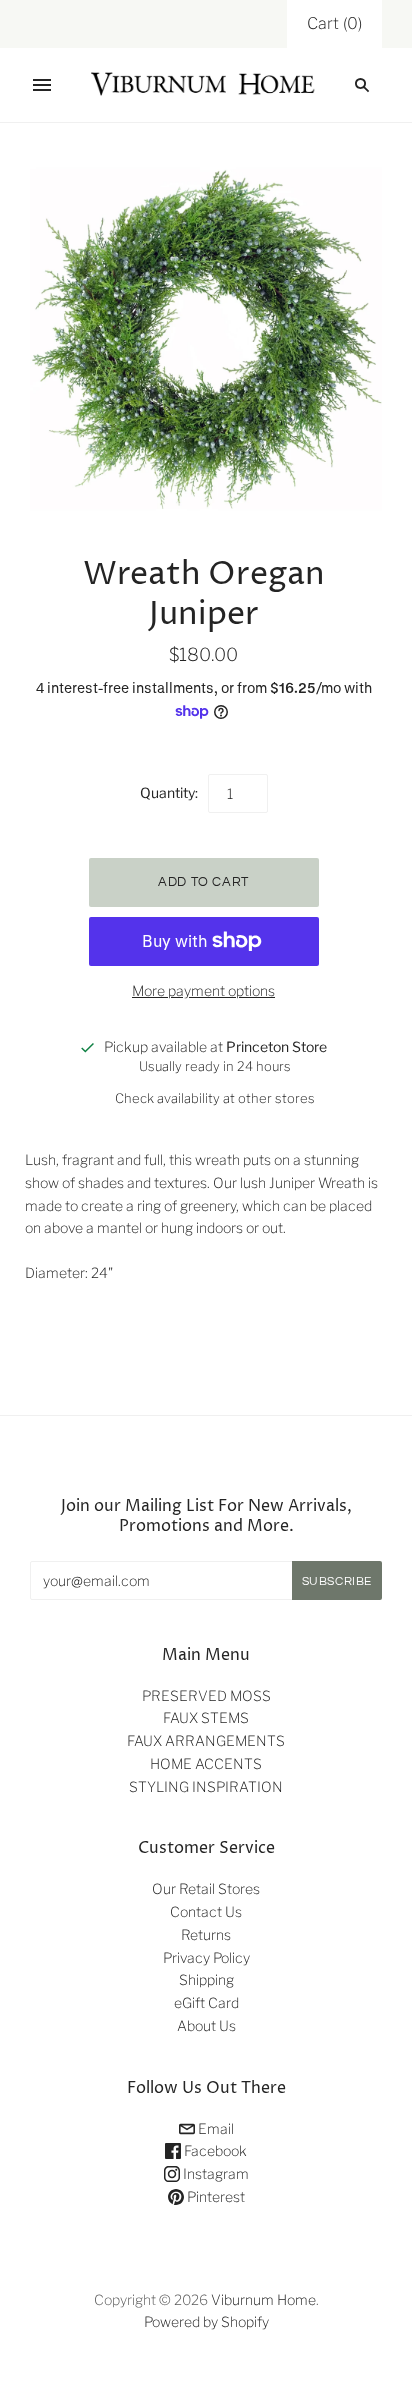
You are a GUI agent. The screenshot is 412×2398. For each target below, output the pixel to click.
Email (214, 2128)
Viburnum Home (263, 2299)
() (334, 23)
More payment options (203, 990)
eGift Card (206, 2002)
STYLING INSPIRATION (206, 1786)
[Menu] (42, 85)
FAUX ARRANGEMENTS (206, 1740)
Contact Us (206, 1911)
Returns (206, 1934)
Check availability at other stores (215, 1098)
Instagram (214, 2173)
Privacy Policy (206, 1957)
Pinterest (214, 2196)
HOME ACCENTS (206, 1763)
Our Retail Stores (206, 1888)
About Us (206, 2025)
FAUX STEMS (206, 1717)
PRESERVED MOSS (206, 1695)
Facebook (214, 2150)
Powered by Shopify (206, 2321)
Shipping (206, 1979)
